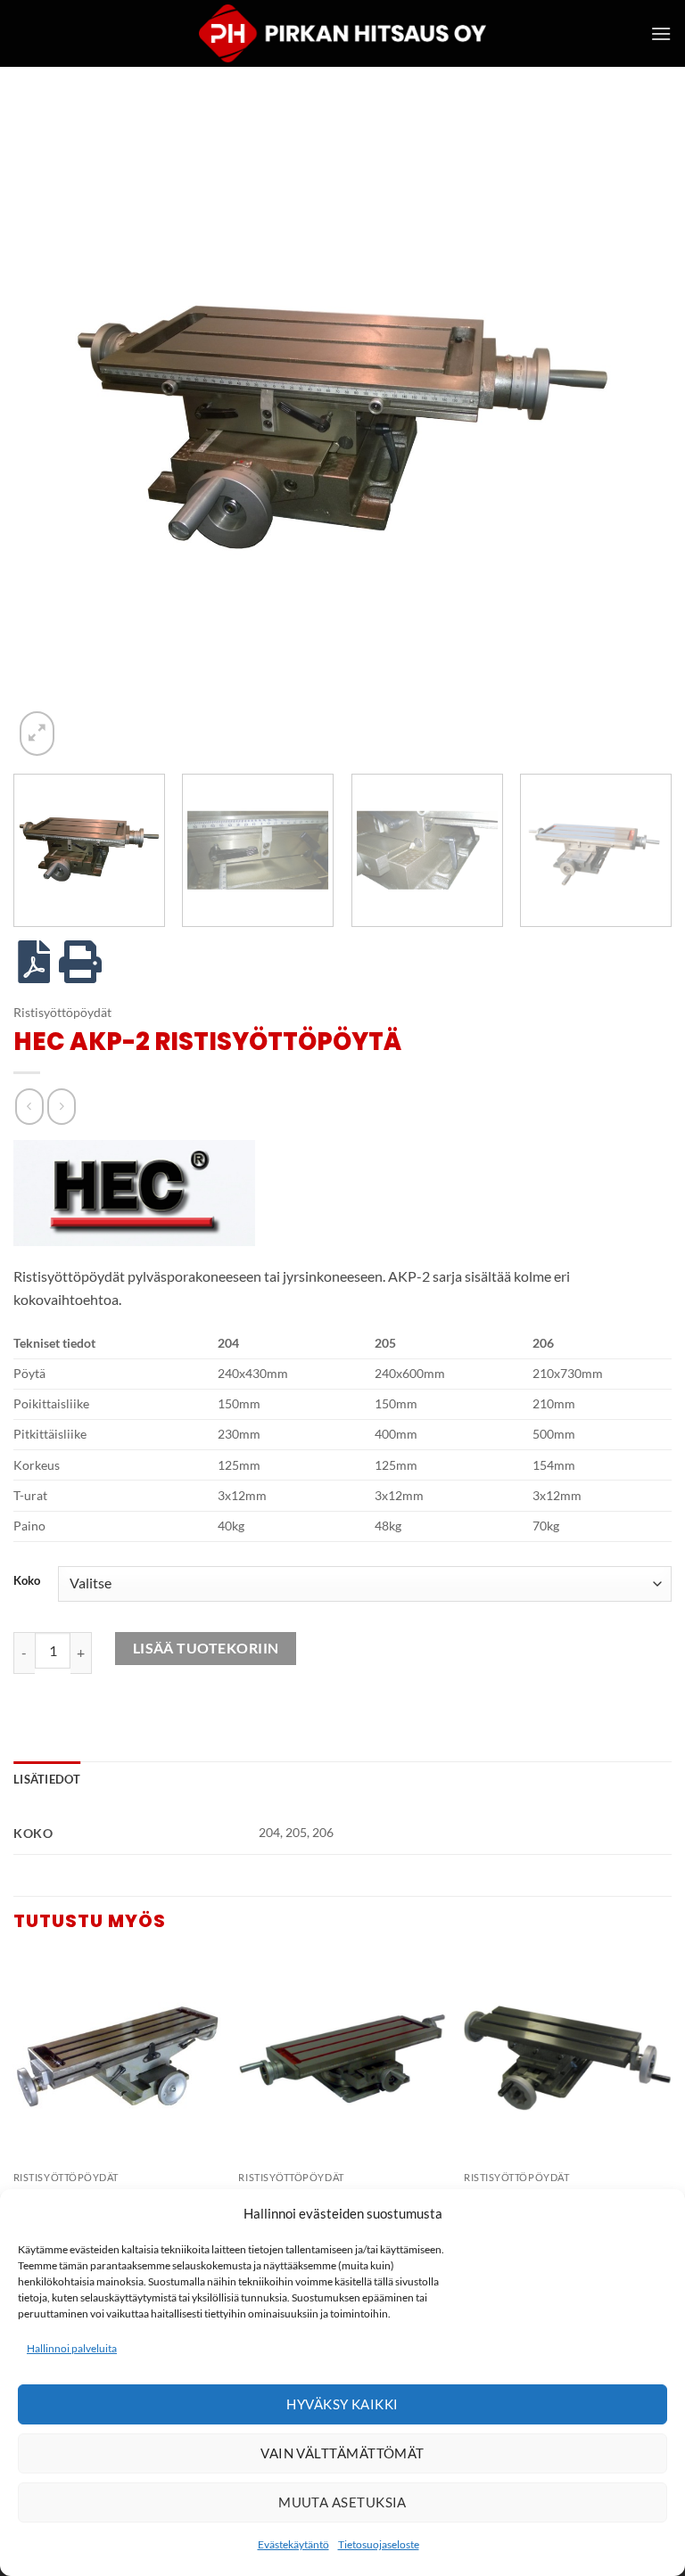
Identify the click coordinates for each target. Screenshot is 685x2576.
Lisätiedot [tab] (47, 1779)
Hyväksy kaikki (342, 2404)
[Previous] (49, 431)
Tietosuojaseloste (379, 2544)
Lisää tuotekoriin (206, 1648)
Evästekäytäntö (293, 2544)
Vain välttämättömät (342, 2453)
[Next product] (29, 1107)
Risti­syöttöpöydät (62, 1013)
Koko (27, 1581)
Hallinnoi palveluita (72, 2348)
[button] (661, 33)
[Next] (636, 431)
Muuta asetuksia (342, 2502)
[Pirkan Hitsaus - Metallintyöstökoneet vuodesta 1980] (342, 33)
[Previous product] (61, 1107)
